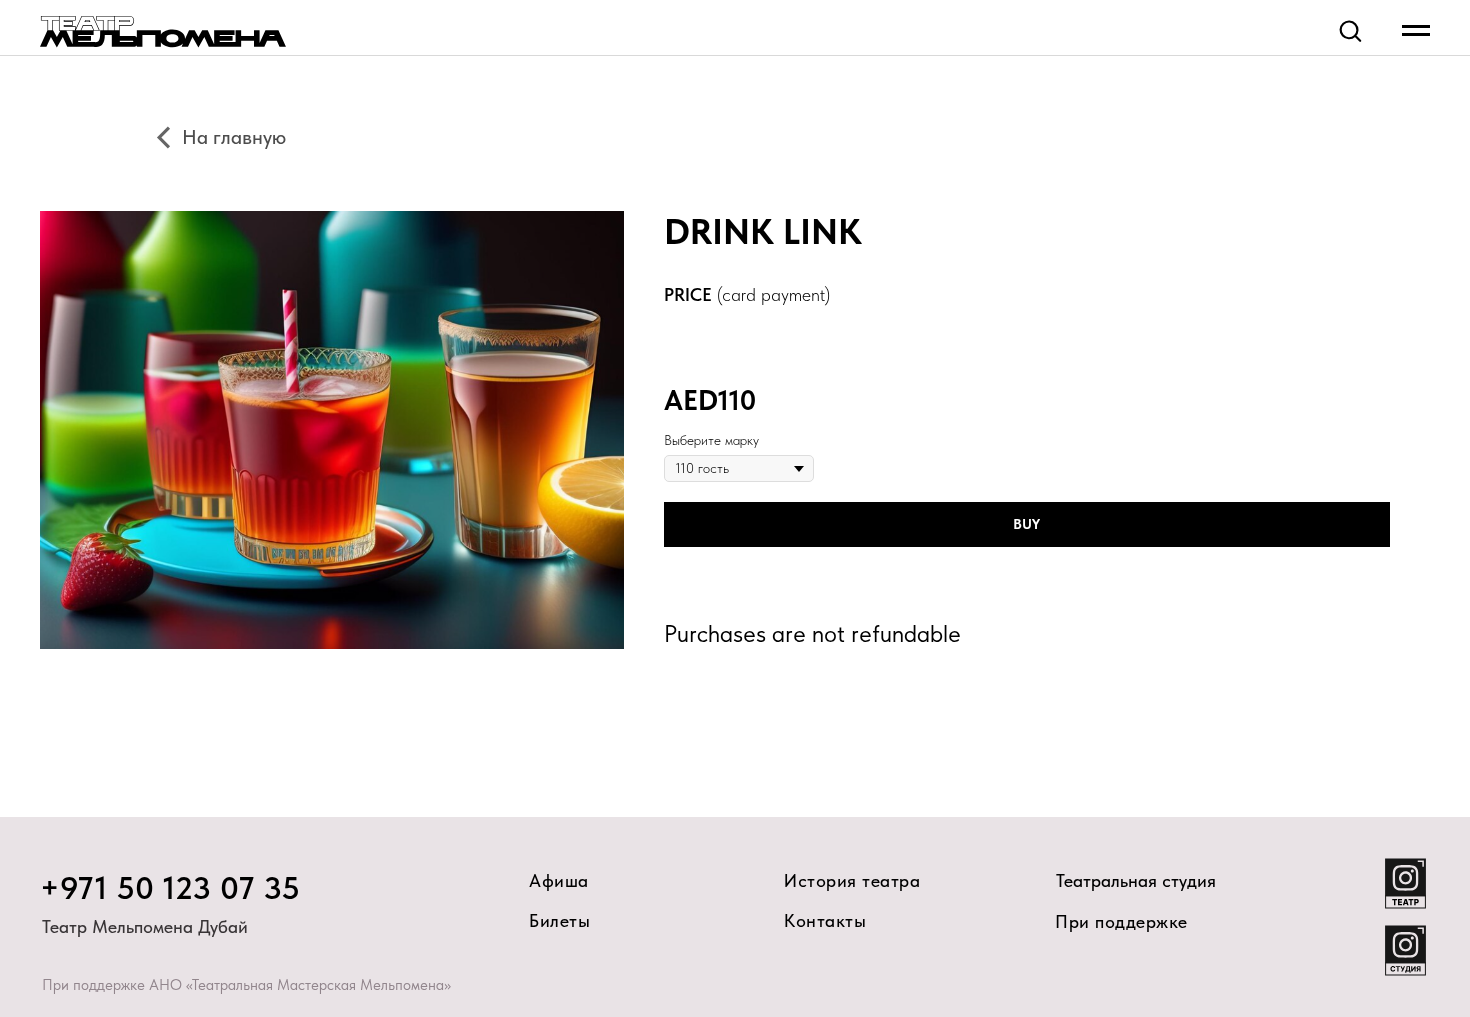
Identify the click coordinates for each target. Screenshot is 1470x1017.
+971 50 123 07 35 (170, 888)
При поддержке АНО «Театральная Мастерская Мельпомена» (246, 985)
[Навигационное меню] (1416, 31)
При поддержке (1121, 921)
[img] (1405, 950)
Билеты (559, 920)
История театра (852, 880)
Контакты (825, 920)
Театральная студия (1136, 880)
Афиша (559, 880)
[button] (1350, 30)
